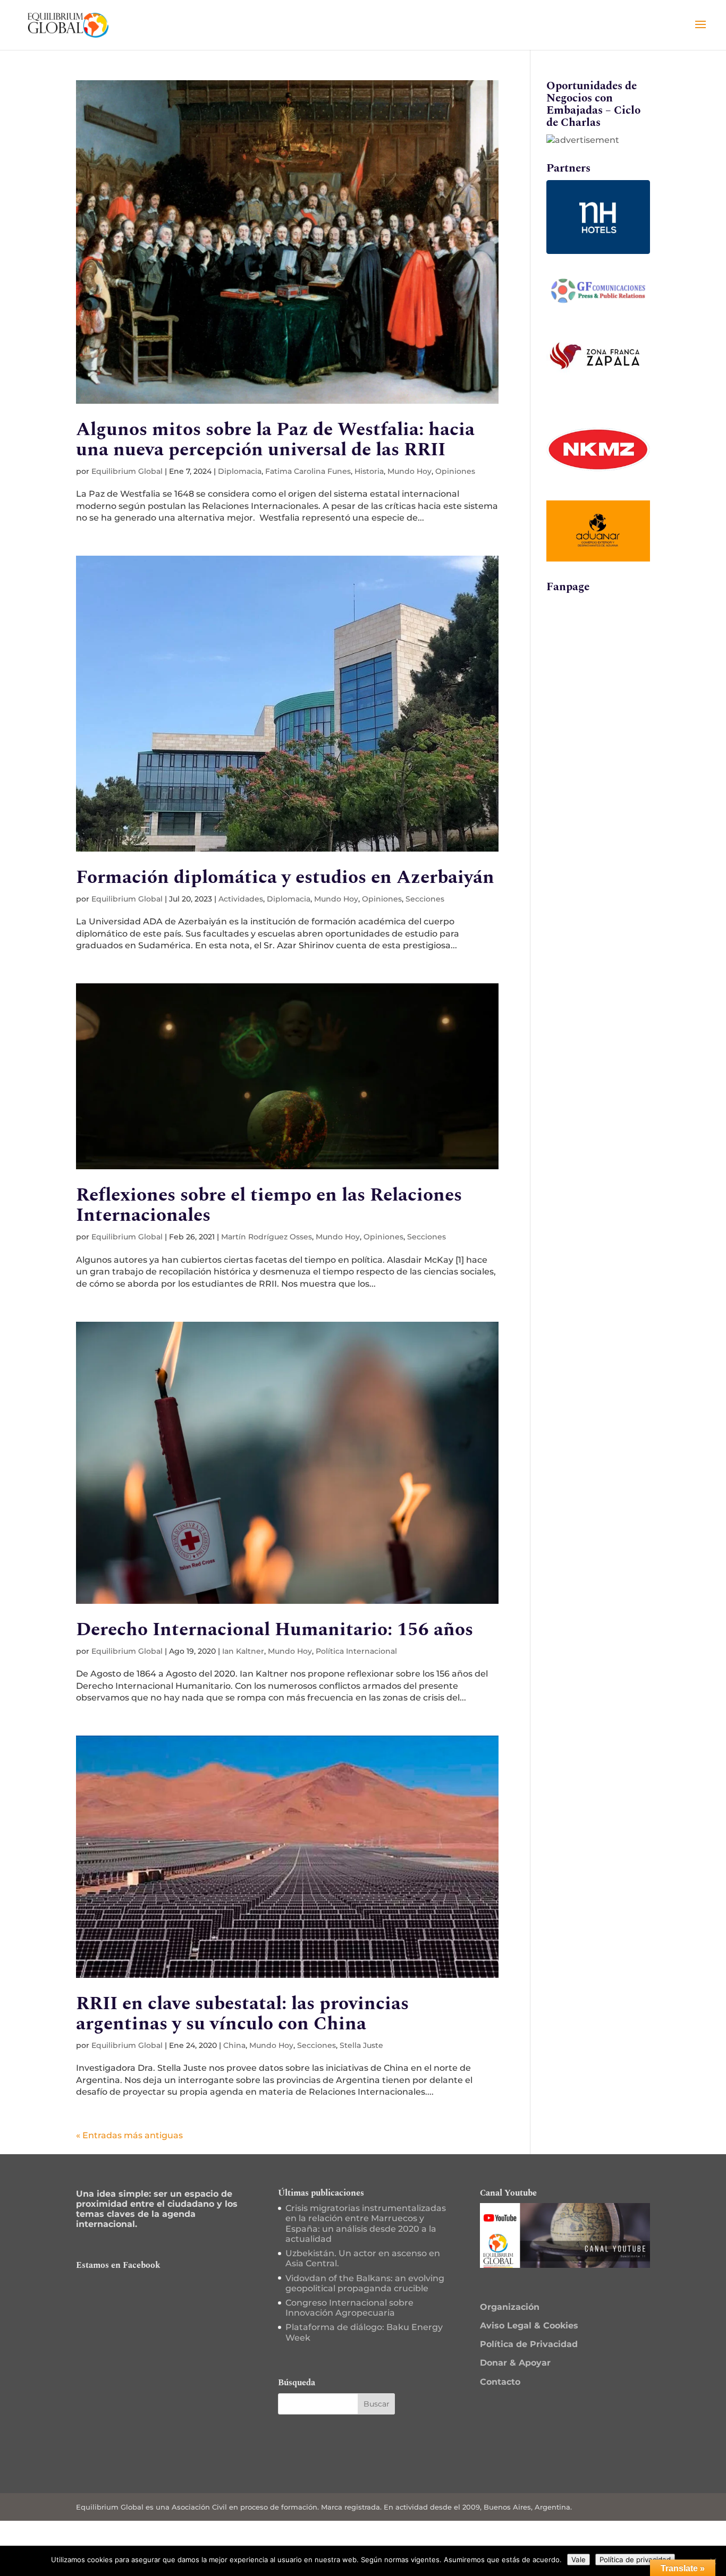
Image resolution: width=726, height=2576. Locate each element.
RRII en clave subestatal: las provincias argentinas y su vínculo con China (242, 2014)
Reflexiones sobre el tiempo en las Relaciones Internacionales (269, 1205)
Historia (369, 471)
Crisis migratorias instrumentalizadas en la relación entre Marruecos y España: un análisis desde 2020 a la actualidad (366, 2224)
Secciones (425, 899)
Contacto (500, 2382)
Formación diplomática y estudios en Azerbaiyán (285, 877)
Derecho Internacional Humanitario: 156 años (275, 1630)
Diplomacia (240, 471)
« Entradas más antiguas (129, 2135)
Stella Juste (361, 2045)
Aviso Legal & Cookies (529, 2326)
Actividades (241, 899)
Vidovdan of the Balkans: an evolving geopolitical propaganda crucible (365, 2283)
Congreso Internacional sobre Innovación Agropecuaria (349, 2308)
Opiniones (455, 471)
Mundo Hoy (410, 471)
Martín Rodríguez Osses (267, 1237)
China (234, 2045)
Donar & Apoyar (515, 2363)
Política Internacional (356, 1651)
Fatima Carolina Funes (308, 471)
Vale (579, 2560)
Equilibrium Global (127, 471)
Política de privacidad (635, 2560)
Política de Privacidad (529, 2344)
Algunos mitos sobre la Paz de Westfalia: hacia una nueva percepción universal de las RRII (275, 440)
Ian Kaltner (243, 1651)
